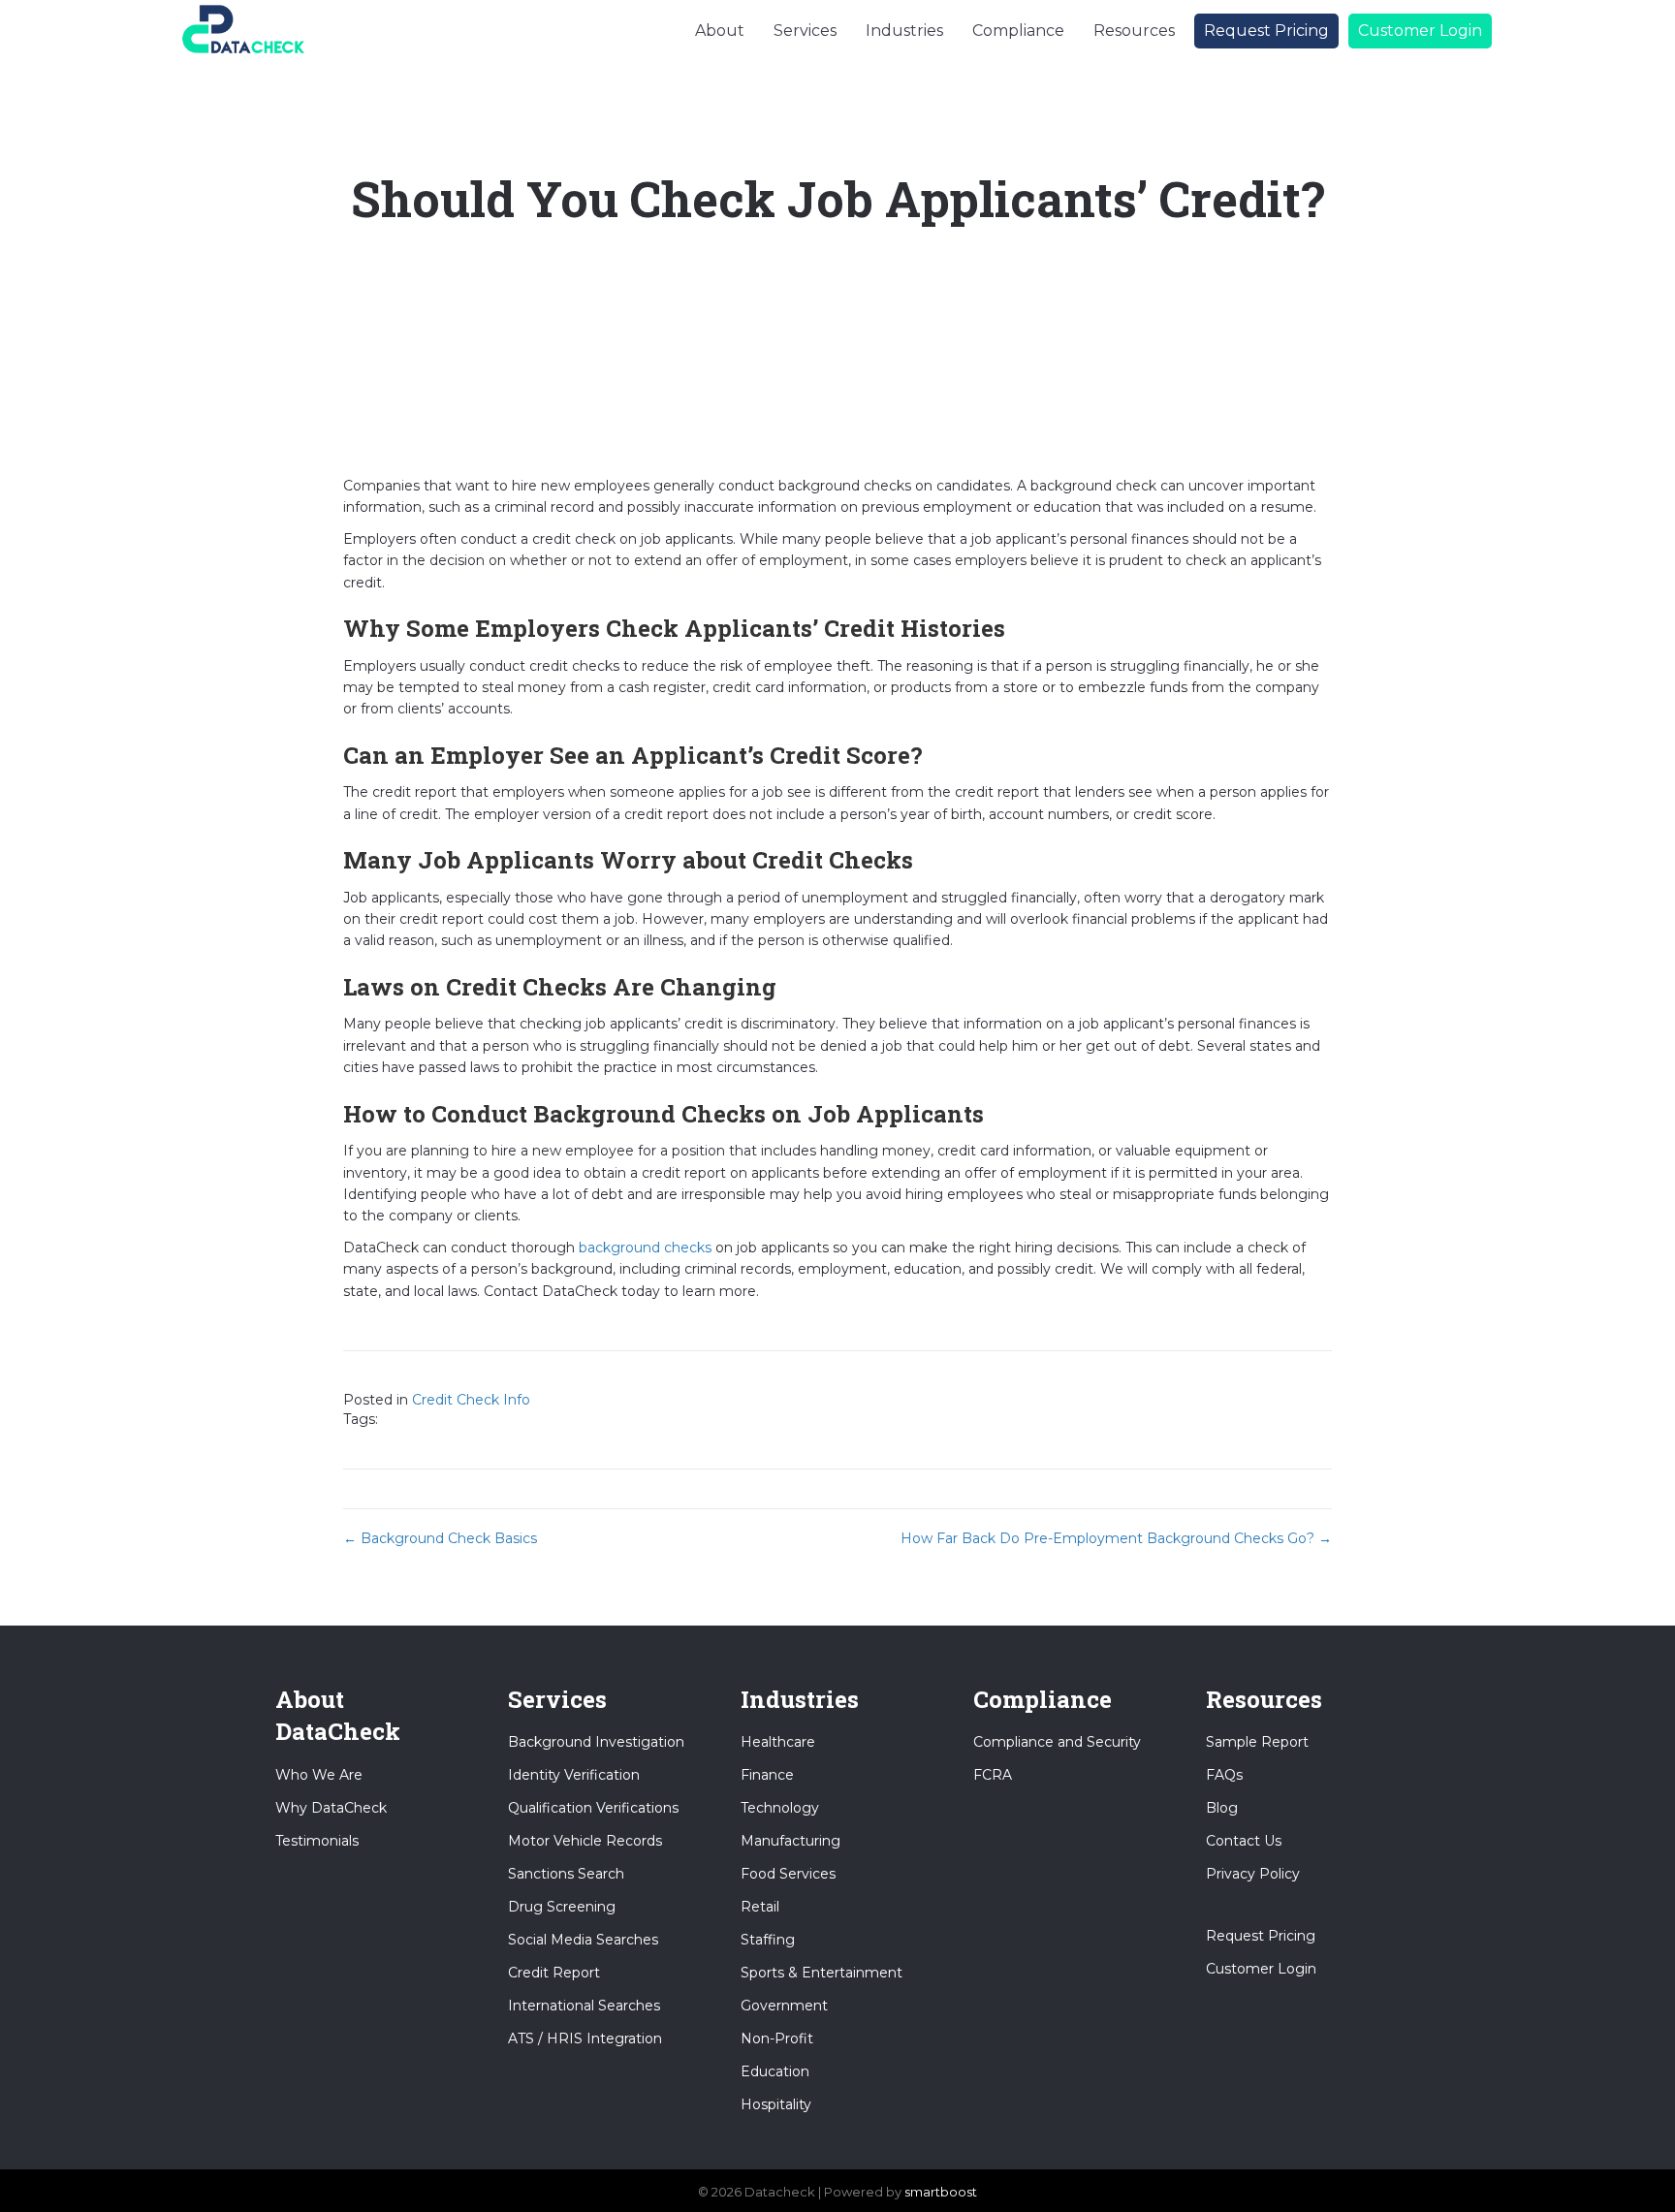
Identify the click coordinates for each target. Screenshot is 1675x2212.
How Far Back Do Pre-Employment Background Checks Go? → (1116, 1538)
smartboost (941, 2192)
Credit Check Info (471, 1400)
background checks (645, 1248)
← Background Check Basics (440, 1538)
